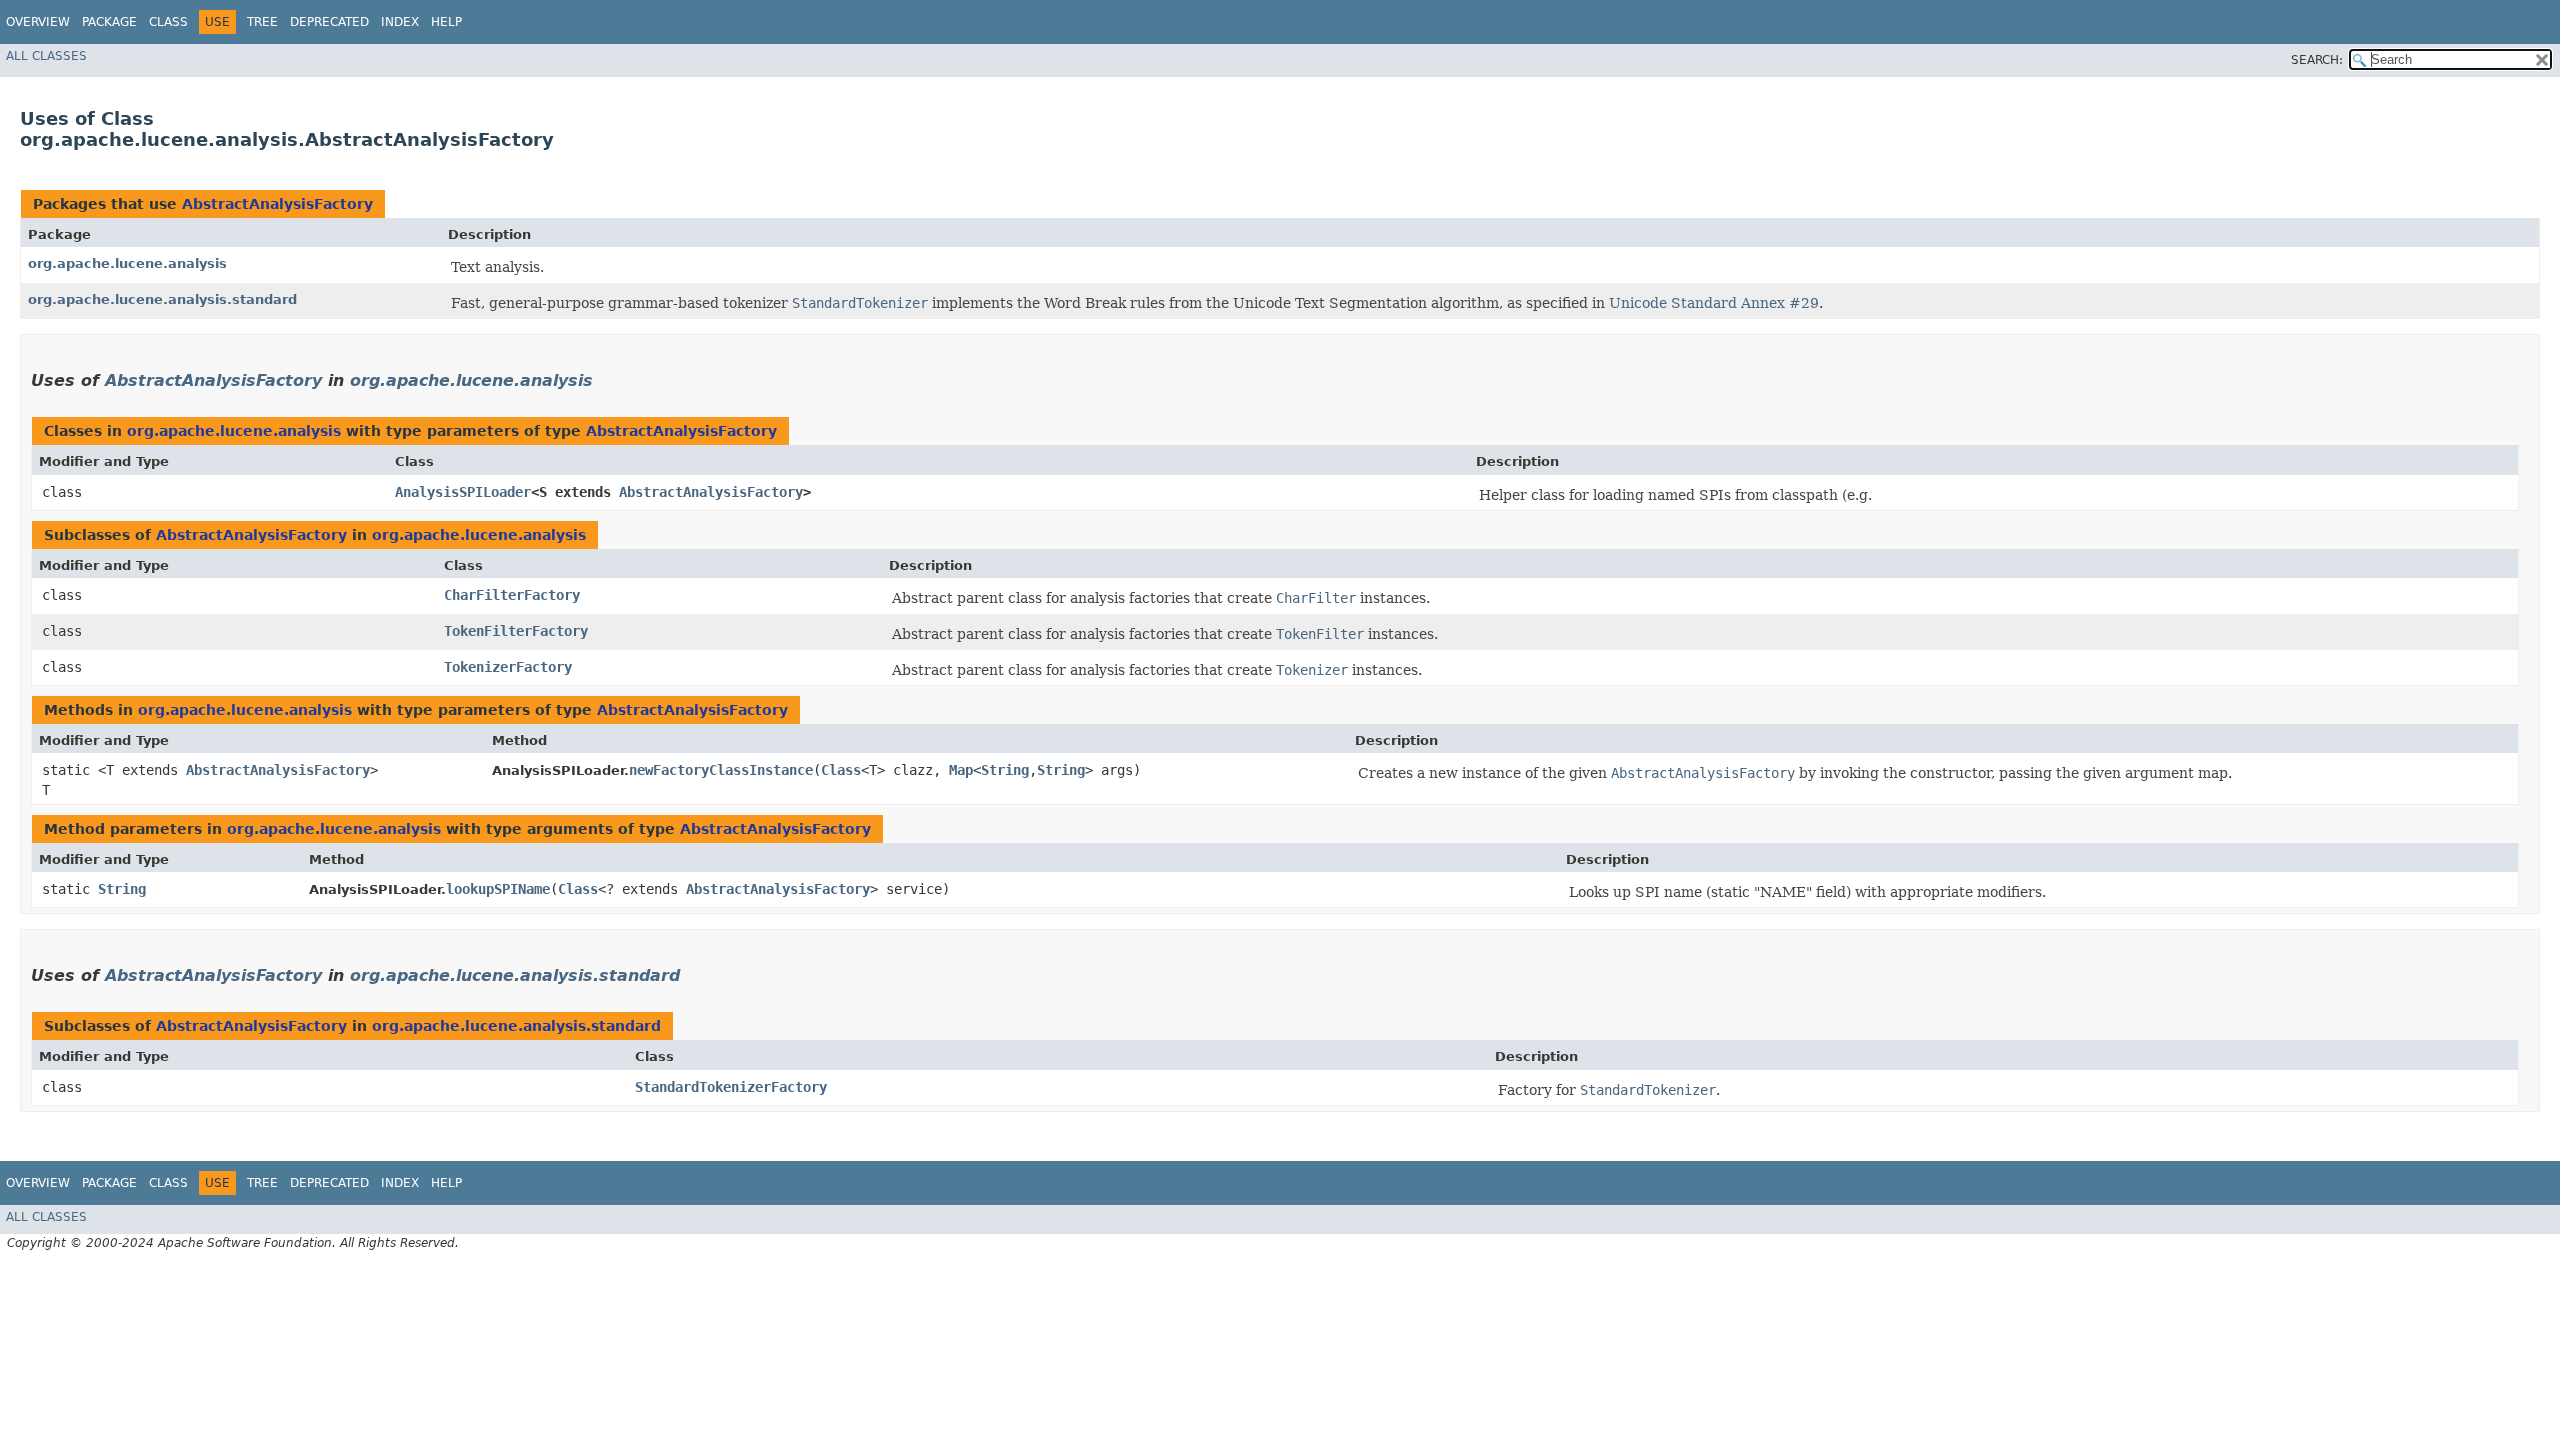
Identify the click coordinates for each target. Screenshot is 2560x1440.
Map (961, 770)
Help (446, 22)
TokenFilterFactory (516, 631)
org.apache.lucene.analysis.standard (162, 299)
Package (109, 22)
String (1005, 770)
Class (168, 22)
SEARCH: (2317, 60)
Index (400, 22)
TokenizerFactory (508, 667)
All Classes (46, 56)
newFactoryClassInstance (721, 770)
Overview (38, 22)
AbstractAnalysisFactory (277, 204)
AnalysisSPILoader (463, 492)
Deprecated (329, 22)
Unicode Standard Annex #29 (1714, 303)
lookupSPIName (498, 889)
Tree (262, 22)
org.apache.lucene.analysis (127, 263)
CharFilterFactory (512, 595)
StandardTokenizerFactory (731, 1087)
